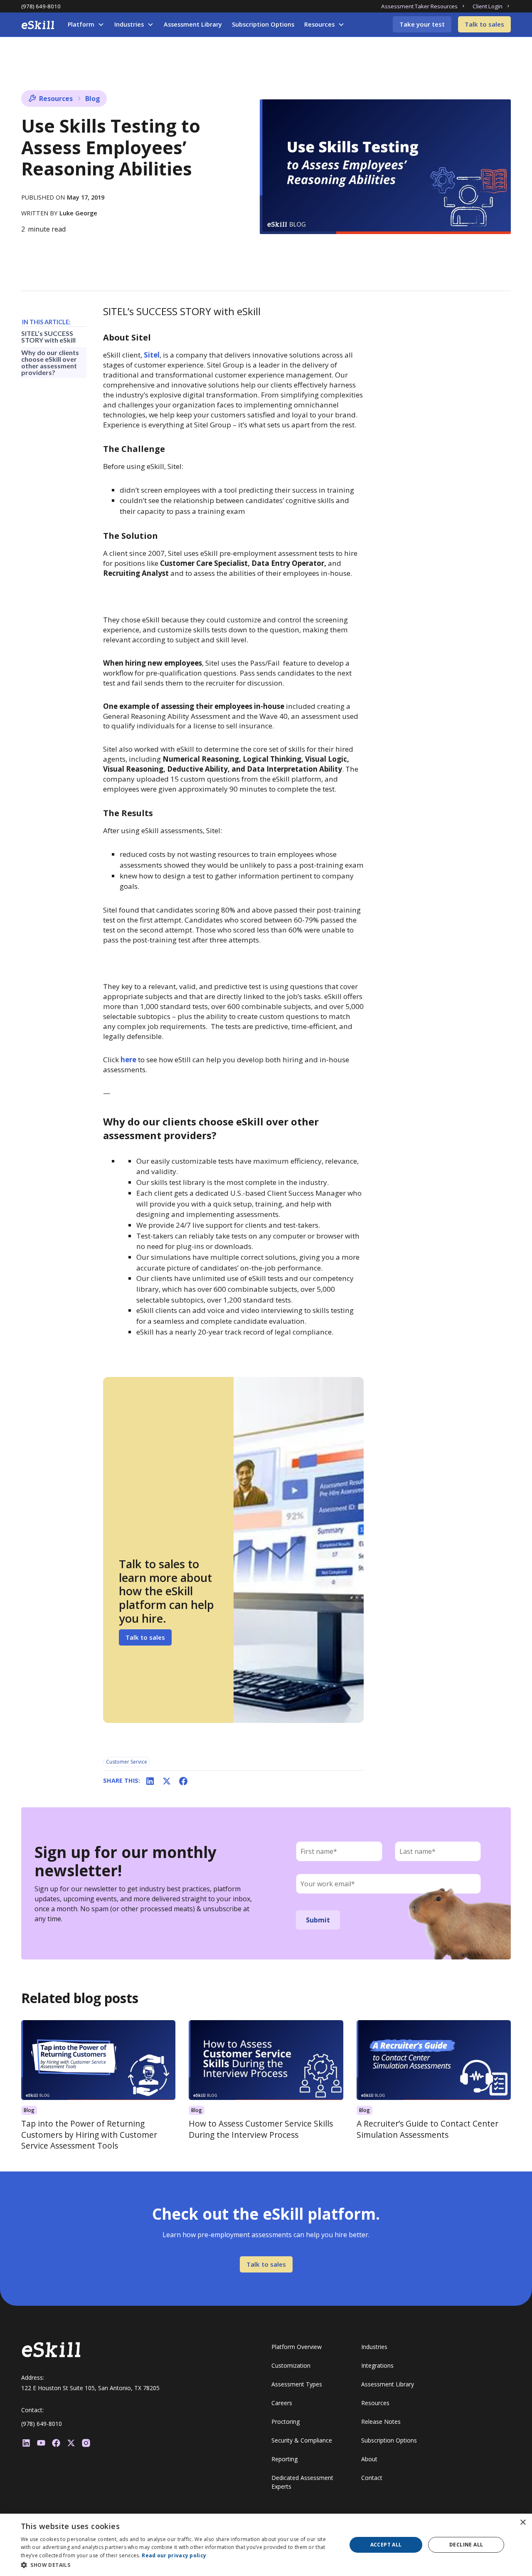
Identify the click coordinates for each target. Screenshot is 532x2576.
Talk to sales (484, 24)
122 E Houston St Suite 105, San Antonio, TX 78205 (90, 2388)
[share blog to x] (167, 1781)
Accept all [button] (386, 2545)
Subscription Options (263, 24)
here (129, 1060)
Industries (129, 24)
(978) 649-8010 (41, 6)
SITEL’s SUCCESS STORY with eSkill (48, 337)
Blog (93, 99)
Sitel (152, 355)
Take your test (422, 24)
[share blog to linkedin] (150, 1781)
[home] (38, 25)
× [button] (523, 2523)
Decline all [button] (466, 2545)
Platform (81, 24)
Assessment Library (193, 24)
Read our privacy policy (174, 2555)
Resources (319, 24)
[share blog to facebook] (183, 1781)
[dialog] (266, 2545)
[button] (86, 25)
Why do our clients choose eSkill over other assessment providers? (50, 362)
